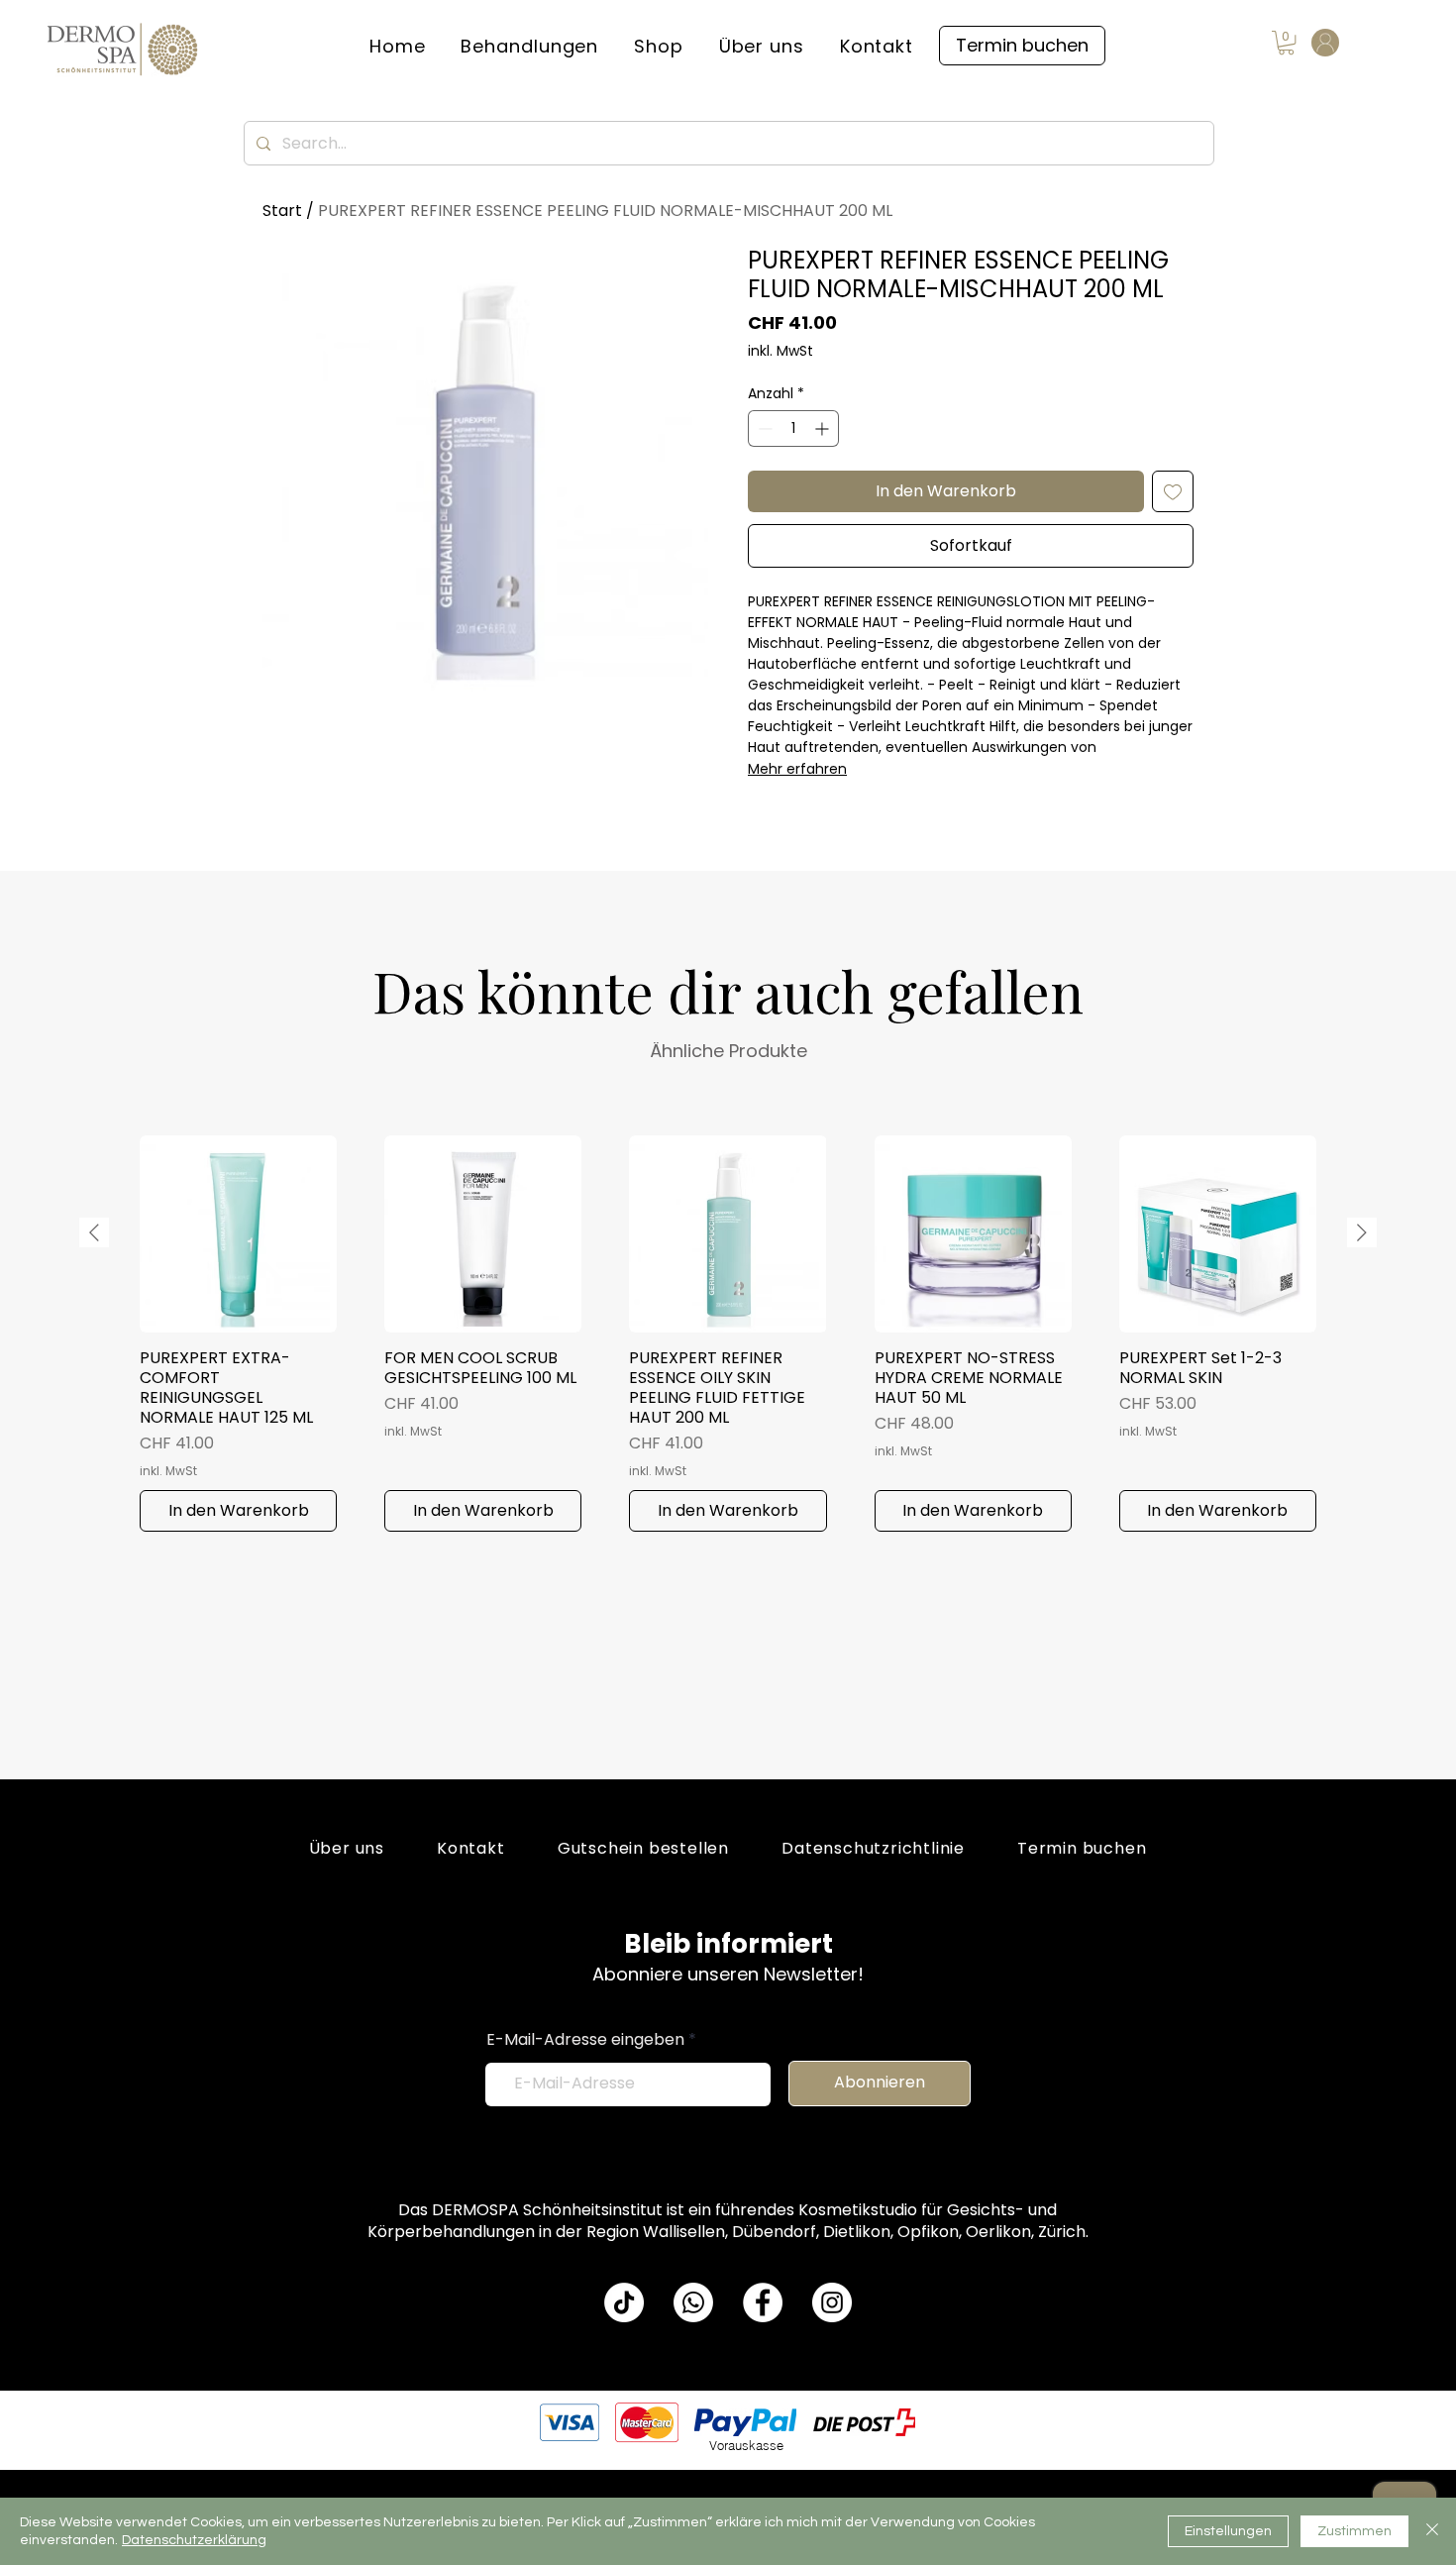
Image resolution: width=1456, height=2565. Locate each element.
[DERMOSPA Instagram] (832, 2302)
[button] (530, 46)
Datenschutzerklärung (194, 2540)
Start (282, 211)
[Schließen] (1432, 2531)
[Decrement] (763, 428)
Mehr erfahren (797, 769)
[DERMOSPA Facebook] (763, 2302)
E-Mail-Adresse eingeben (585, 2040)
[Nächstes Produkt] (1362, 1232)
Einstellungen (1228, 2531)
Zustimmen (1354, 2531)
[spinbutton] (793, 428)
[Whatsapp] (693, 2302)
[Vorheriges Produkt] (94, 1232)
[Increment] (824, 428)
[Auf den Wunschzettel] (1173, 491)
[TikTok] (624, 2302)
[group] (728, 1334)
